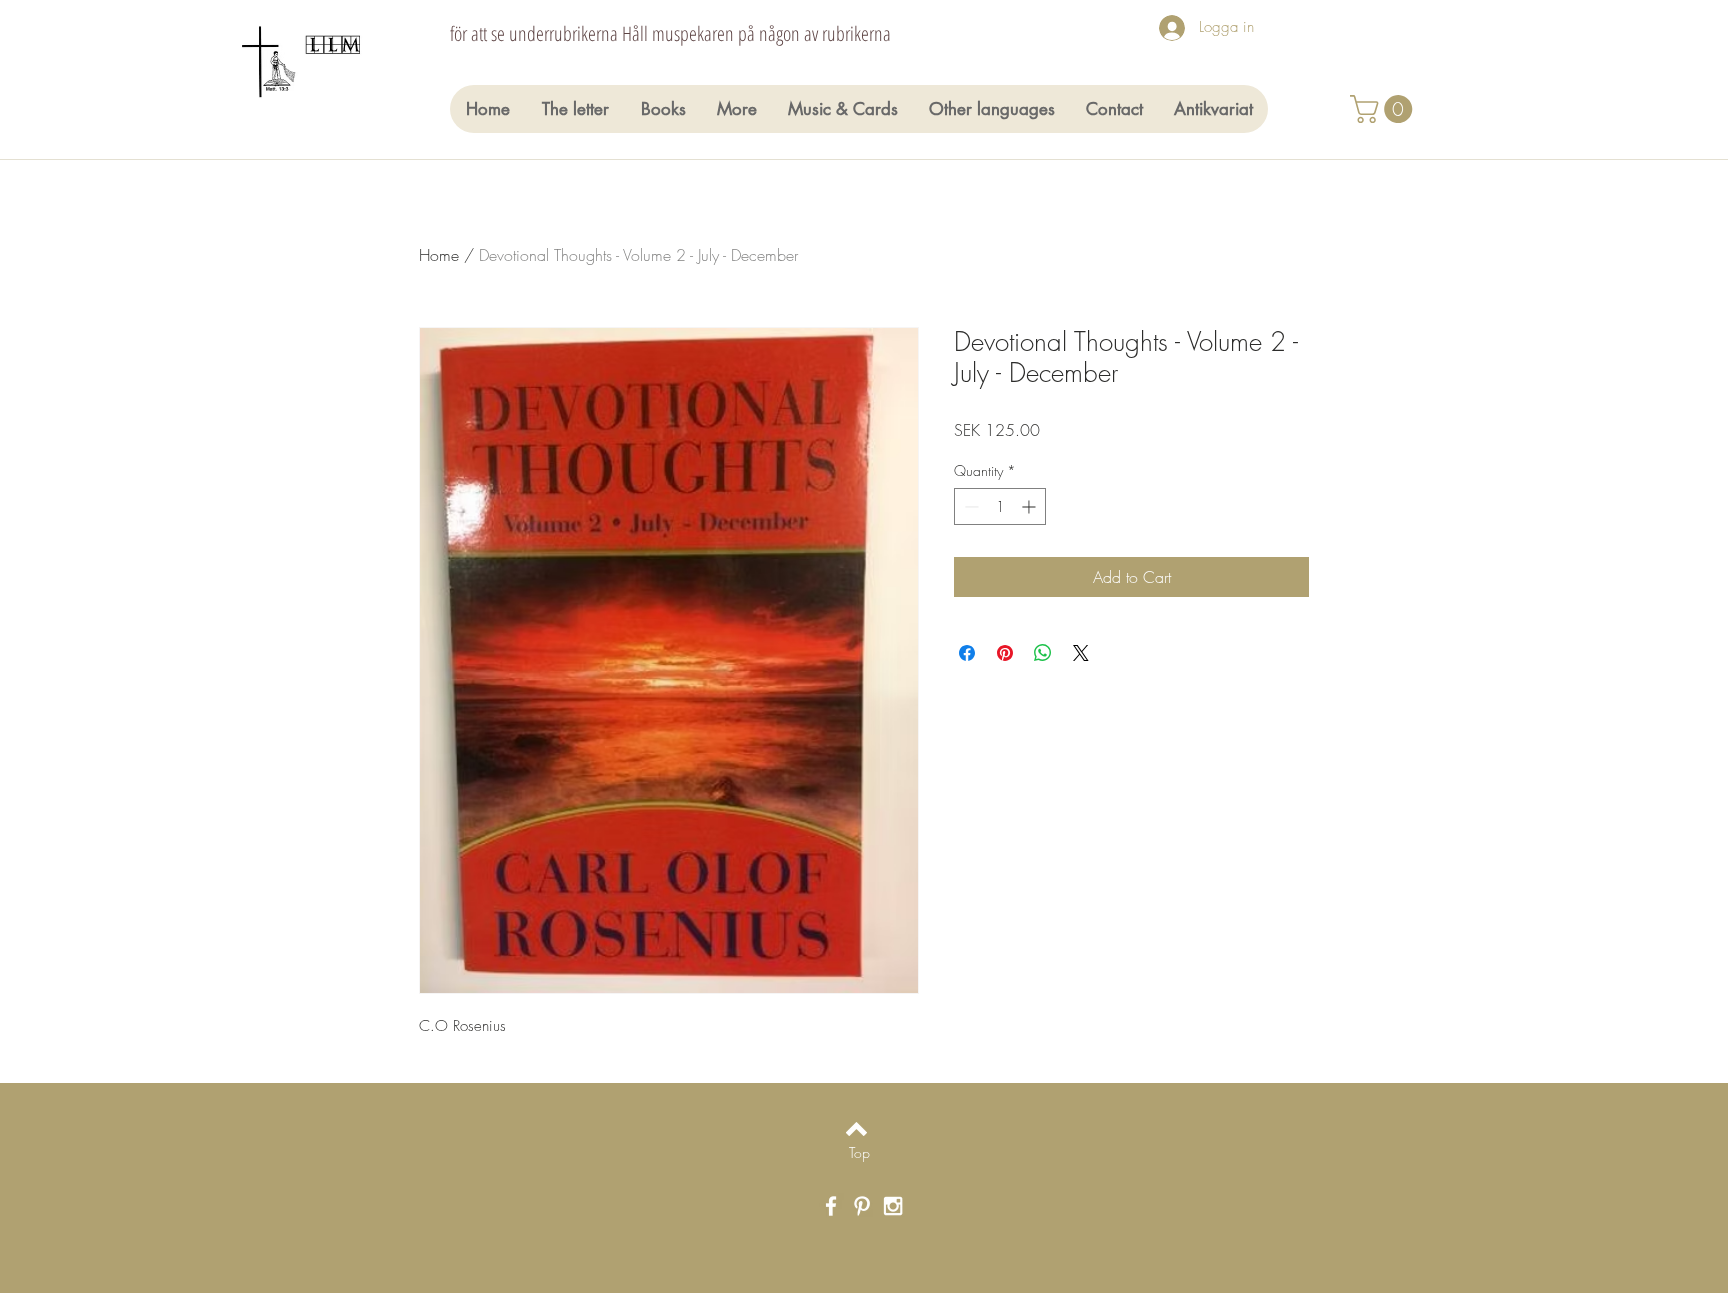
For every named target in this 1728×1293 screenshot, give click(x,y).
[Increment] (1030, 506)
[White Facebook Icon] (831, 1206)
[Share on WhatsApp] (1043, 653)
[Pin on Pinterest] (1005, 653)
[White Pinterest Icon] (862, 1206)
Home (439, 255)
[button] (1384, 109)
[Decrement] (969, 506)
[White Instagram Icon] (893, 1206)
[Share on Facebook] (967, 653)
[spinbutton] (1000, 506)
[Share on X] (1081, 653)
